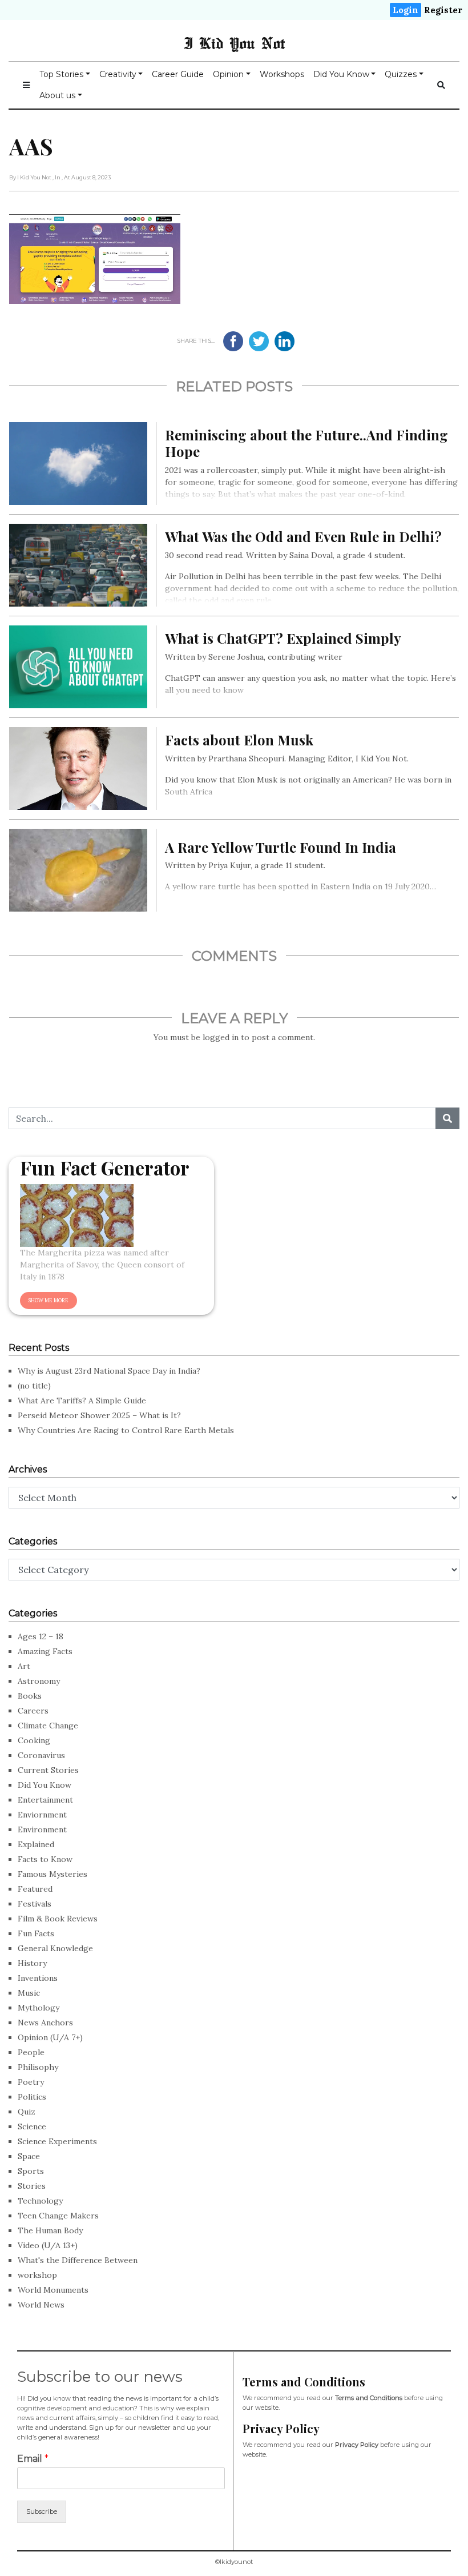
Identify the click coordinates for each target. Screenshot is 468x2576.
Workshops (282, 74)
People (31, 2052)
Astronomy (39, 1681)
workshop (37, 2275)
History (32, 1963)
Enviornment (42, 1815)
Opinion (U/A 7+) (50, 2037)
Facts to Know (45, 1859)
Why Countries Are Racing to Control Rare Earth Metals (126, 1430)
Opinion (228, 74)
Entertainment (45, 1800)
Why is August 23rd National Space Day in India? (109, 1371)
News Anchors (45, 2023)
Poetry (31, 2082)
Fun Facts (36, 1933)
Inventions (38, 1978)
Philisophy (38, 2067)
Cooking (34, 1740)
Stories (32, 2186)
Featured (35, 1889)
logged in (221, 1037)
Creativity (118, 74)
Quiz (27, 2112)
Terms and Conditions (369, 2398)
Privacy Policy (357, 2445)
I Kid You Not (234, 43)
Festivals (35, 1904)
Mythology (39, 2008)
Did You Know (341, 74)
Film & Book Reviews (58, 1919)
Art (24, 1666)
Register (443, 10)
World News (41, 2305)
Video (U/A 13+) (48, 2245)
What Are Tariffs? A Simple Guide (82, 1401)
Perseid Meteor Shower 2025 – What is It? (99, 1415)
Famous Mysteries (53, 1874)
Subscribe (42, 2511)
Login (406, 10)
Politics (32, 2097)
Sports (31, 2171)
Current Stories (48, 1770)
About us (57, 95)
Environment (42, 1829)
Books (30, 1696)
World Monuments (53, 2290)
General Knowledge (55, 1948)
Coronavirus (41, 1755)
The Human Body (50, 2230)
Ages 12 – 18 (41, 1636)
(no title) (34, 1386)
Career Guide (178, 74)
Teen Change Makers (58, 2216)
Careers (33, 1711)
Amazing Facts (45, 1651)
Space (29, 2156)
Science (32, 2126)
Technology (40, 2201)
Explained (36, 1844)
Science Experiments (57, 2141)
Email (33, 2459)
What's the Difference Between (78, 2260)
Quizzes (401, 74)
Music (29, 1993)
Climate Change (48, 1726)
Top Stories (61, 74)
